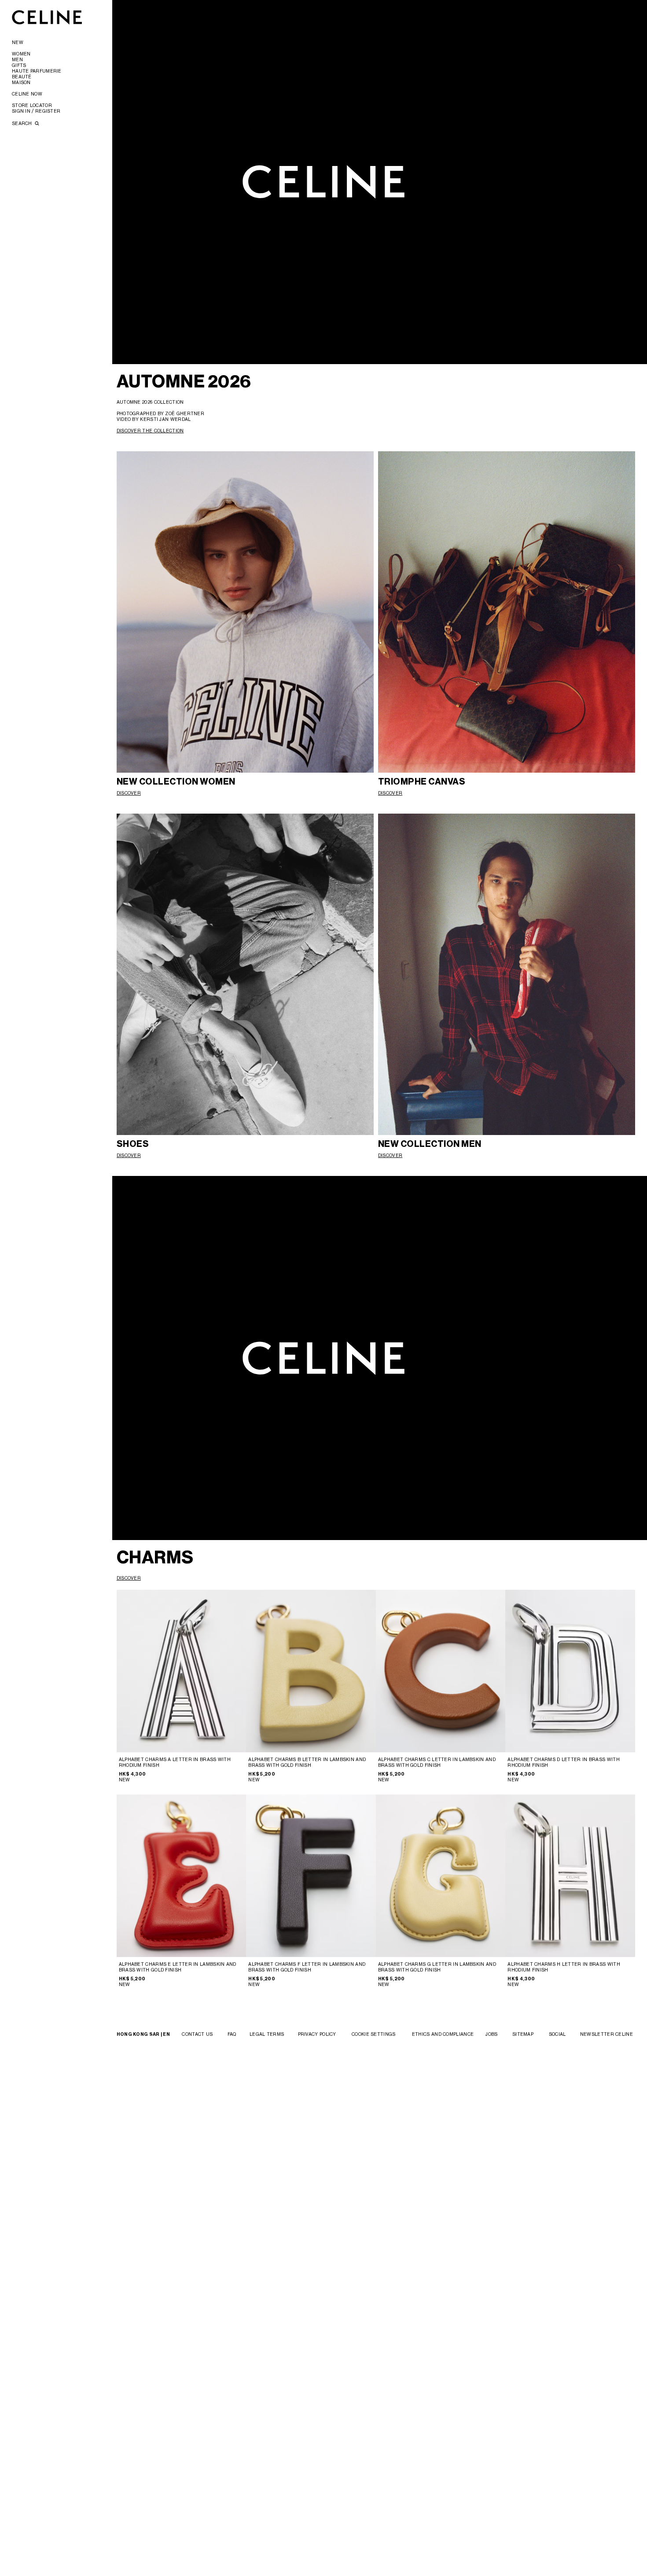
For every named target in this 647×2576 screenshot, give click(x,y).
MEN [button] (17, 59)
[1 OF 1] (570, 1671)
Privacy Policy (317, 2034)
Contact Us (197, 2034)
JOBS (491, 2034)
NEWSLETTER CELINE (607, 2034)
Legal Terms (267, 2034)
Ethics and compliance (443, 2034)
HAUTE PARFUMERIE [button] (37, 71)
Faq (232, 2034)
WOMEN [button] (21, 54)
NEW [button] (18, 42)
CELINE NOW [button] (27, 94)
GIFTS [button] (19, 65)
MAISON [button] (21, 82)
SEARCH (23, 123)
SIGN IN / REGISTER (36, 111)
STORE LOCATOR (32, 105)
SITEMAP (523, 2034)
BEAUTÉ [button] (22, 77)
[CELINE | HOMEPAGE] (47, 17)
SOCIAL (557, 2034)
